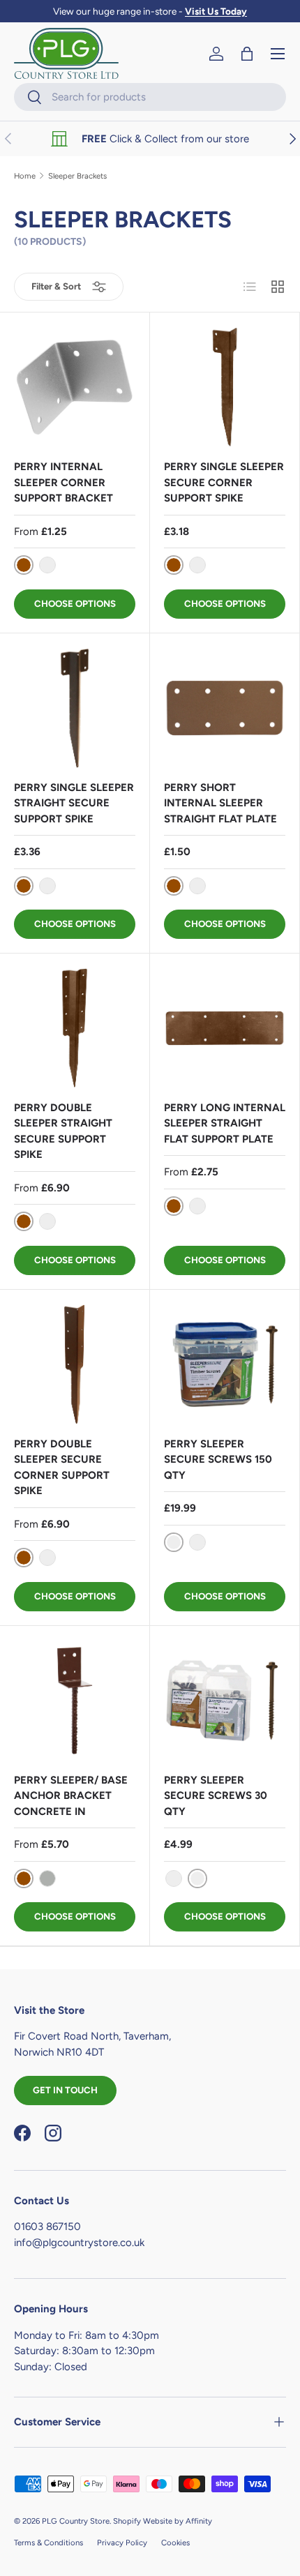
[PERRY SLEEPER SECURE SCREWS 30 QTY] (225, 1701)
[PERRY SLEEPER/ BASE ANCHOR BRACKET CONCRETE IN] (75, 1701)
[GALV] (47, 1878)
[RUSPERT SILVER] (197, 1542)
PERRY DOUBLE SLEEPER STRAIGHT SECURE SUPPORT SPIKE (63, 1131)
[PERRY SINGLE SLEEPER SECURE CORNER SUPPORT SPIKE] (225, 387)
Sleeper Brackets (77, 176)
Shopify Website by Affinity (163, 2521)
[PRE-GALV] (47, 565)
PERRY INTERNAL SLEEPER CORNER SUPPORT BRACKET (63, 482)
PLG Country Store (76, 2521)
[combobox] (150, 97)
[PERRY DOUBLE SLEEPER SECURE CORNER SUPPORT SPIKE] (75, 1364)
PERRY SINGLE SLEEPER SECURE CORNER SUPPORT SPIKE (224, 482)
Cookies (175, 2543)
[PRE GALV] (47, 886)
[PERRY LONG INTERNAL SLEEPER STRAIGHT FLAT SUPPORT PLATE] (225, 1028)
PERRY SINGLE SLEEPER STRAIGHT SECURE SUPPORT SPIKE (74, 803)
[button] (247, 54)
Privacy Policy (122, 2543)
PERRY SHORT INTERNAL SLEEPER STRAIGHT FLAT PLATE (220, 803)
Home (25, 176)
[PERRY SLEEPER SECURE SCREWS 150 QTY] (225, 1364)
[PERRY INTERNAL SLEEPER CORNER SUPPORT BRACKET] (75, 387)
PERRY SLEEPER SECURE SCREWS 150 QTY (218, 1460)
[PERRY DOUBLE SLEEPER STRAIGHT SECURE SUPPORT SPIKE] (75, 1028)
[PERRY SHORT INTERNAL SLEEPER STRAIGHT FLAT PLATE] (225, 708)
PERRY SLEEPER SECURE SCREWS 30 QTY (216, 1796)
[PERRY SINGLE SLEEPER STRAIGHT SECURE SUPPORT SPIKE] (75, 708)
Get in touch (65, 2090)
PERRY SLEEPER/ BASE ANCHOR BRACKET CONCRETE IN (71, 1796)
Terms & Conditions (48, 2543)
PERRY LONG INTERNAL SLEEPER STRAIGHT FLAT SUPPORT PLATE (225, 1123)
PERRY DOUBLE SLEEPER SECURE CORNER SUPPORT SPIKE (62, 1468)
